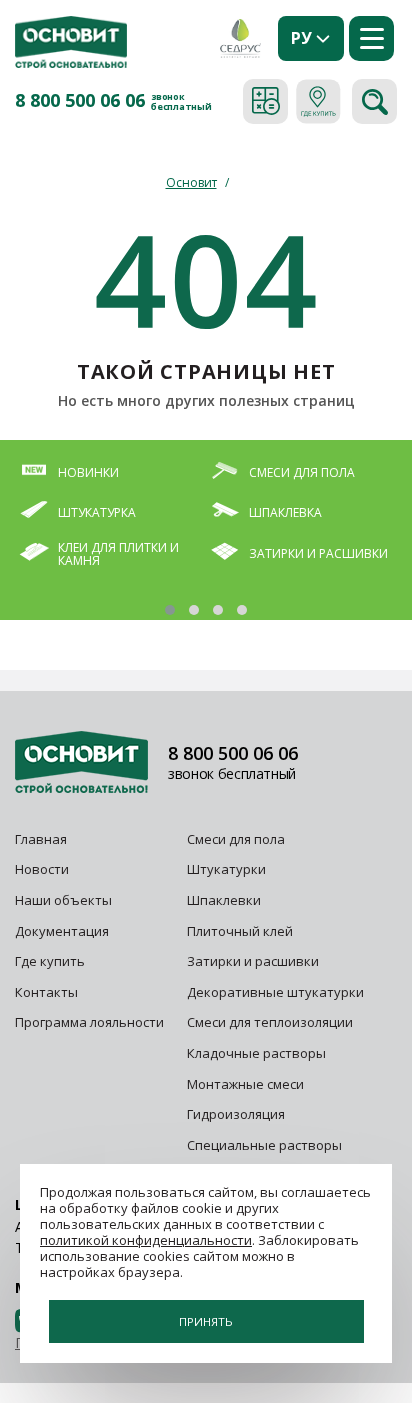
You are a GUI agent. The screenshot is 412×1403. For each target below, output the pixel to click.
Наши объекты (63, 900)
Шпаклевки (224, 900)
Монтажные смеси (245, 1084)
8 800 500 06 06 (80, 101)
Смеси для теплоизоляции (270, 1022)
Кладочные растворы (256, 1053)
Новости (42, 869)
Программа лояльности (89, 1022)
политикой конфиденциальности (146, 1240)
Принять (206, 1321)
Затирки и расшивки (253, 961)
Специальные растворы (264, 1145)
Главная (41, 839)
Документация (62, 931)
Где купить (50, 961)
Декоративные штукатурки (275, 992)
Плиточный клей (241, 931)
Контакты (46, 992)
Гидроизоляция (237, 1114)
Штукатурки (226, 869)
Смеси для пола (236, 839)
